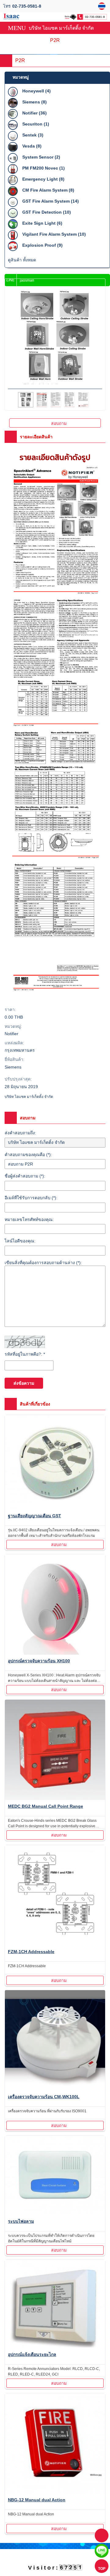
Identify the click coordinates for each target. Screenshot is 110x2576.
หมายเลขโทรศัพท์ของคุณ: (29, 1219)
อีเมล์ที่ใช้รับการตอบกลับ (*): (31, 1198)
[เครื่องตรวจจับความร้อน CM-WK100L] (55, 2041)
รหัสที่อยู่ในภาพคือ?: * (25, 1354)
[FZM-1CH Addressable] (55, 1896)
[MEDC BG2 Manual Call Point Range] (55, 1751)
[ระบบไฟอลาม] (55, 2176)
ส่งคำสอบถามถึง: (20, 1133)
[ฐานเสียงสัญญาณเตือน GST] (55, 1463)
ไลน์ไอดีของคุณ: (20, 1241)
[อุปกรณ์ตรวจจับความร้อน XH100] (55, 1606)
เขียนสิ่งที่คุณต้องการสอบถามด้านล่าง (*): (43, 1263)
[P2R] (103, 6)
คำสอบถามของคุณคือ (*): (28, 1155)
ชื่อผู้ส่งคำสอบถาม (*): (25, 1176)
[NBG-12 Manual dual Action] (55, 2445)
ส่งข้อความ (24, 1383)
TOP (102, 2569)
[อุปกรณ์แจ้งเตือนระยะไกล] (55, 2305)
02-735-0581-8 (27, 6)
